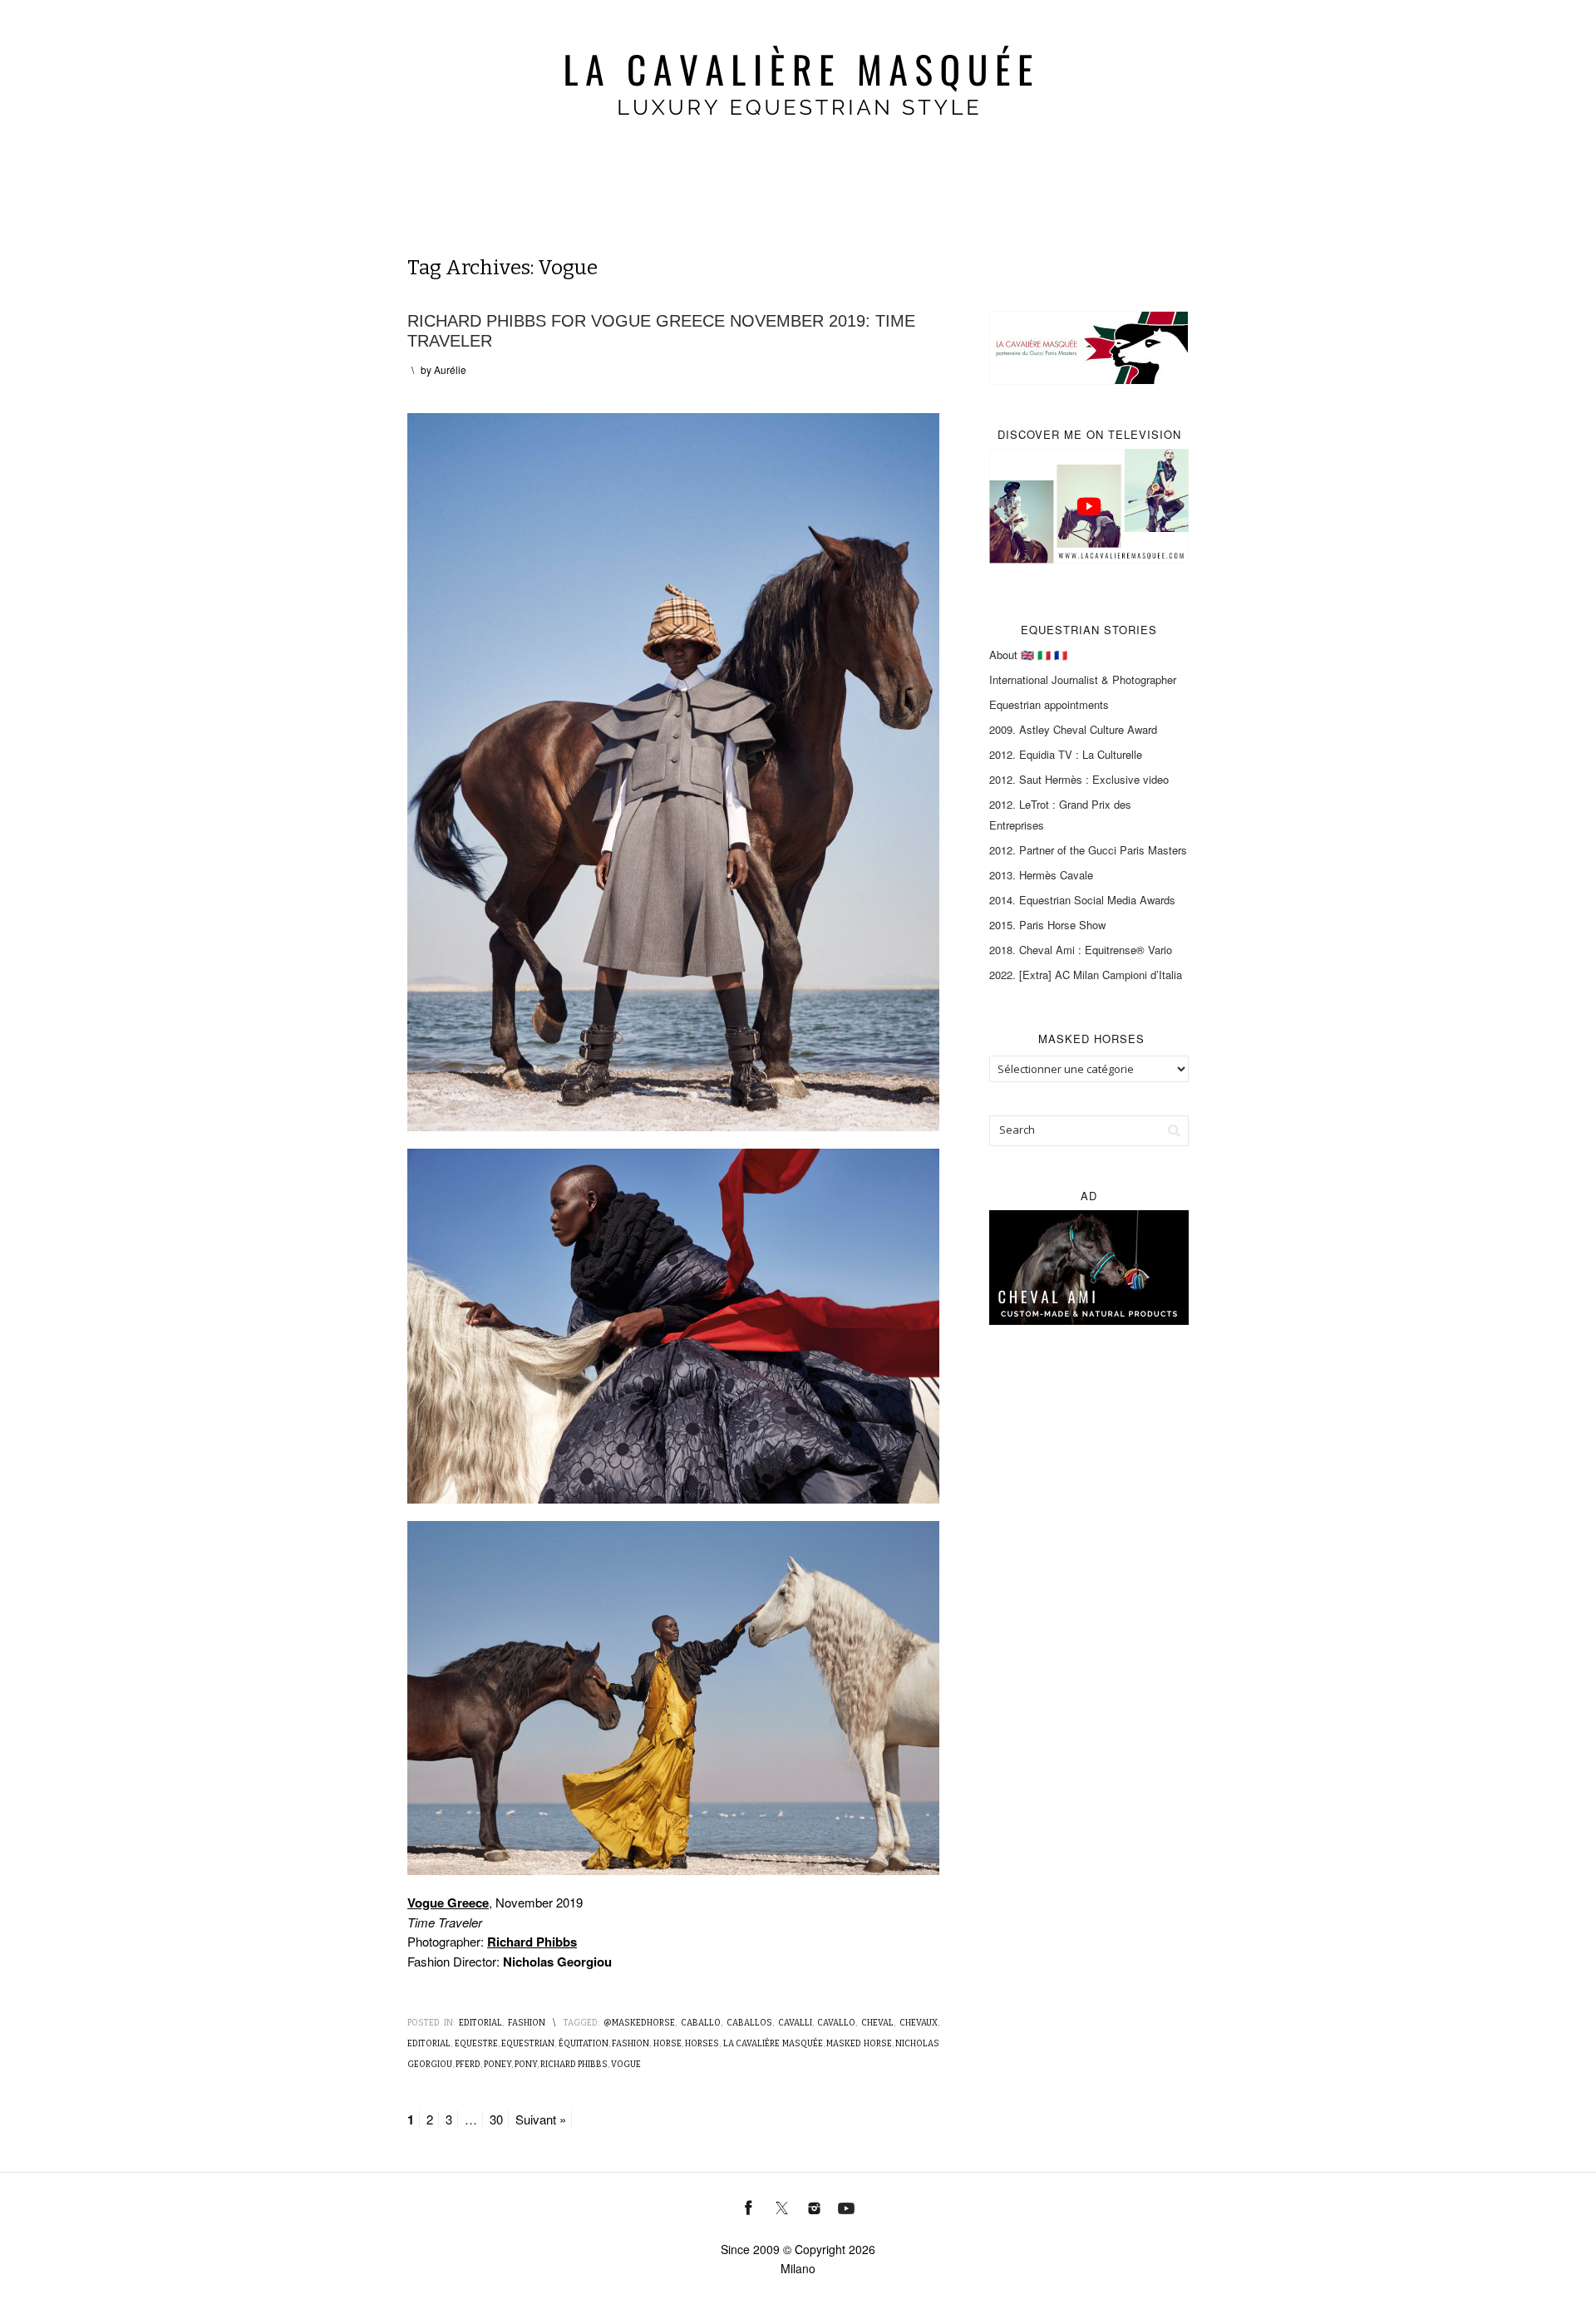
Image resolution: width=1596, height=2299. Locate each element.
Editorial (480, 2023)
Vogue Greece (448, 1903)
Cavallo (836, 2023)
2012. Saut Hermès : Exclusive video (1079, 779)
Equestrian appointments (1049, 704)
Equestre (476, 2044)
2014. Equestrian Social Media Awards (1082, 900)
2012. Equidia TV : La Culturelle (1066, 754)
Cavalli (795, 2023)
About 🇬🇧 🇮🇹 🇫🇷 (1028, 655)
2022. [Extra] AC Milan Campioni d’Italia (1086, 975)
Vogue (626, 2065)
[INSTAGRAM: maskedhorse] (814, 2206)
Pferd (468, 2065)
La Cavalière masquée (773, 2044)
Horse (667, 2044)
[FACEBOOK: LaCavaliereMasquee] (749, 2206)
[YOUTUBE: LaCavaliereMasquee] (847, 2206)
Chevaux (919, 2023)
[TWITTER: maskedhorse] (782, 2206)
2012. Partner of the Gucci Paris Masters (1088, 850)
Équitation (584, 2044)
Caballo (701, 2023)
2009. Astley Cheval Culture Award (1073, 729)
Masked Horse (859, 2044)
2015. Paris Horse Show (1047, 925)
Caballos (749, 2023)
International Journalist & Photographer (1083, 679)
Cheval (877, 2023)
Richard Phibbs (532, 1942)
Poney (498, 2065)
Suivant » (541, 2119)
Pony (526, 2065)
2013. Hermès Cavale (1041, 875)
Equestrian (528, 2044)
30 (496, 2119)
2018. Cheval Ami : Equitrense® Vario (1081, 950)
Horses (702, 2044)
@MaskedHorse (639, 2023)
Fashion (527, 2023)
